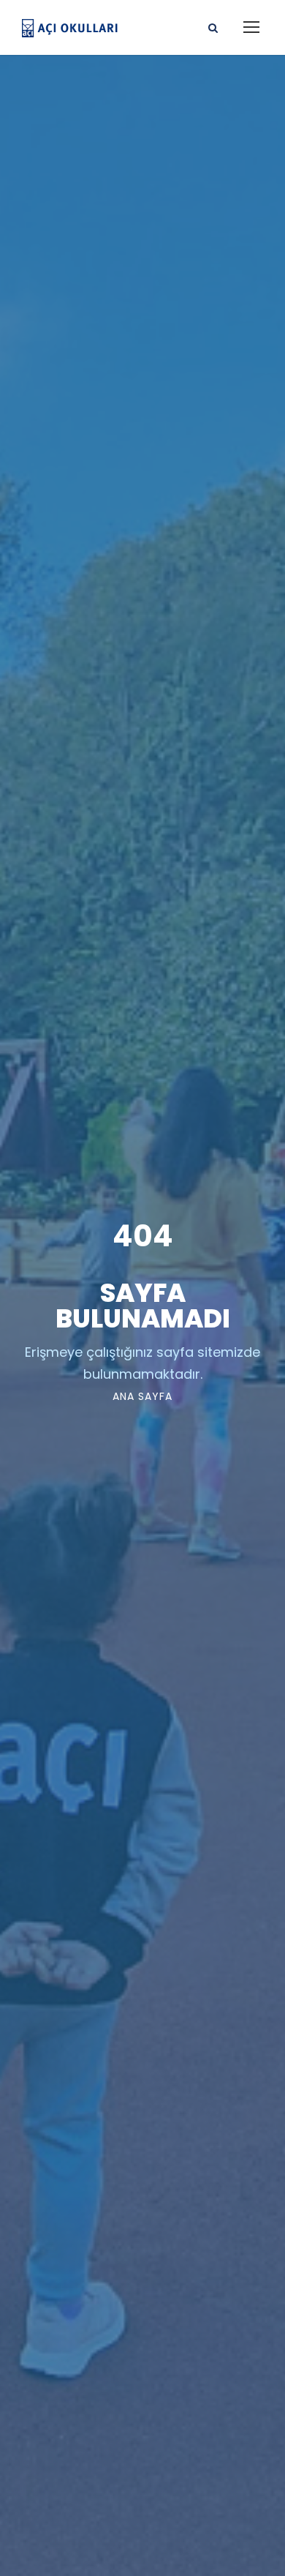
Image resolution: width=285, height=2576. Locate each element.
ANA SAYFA (142, 1396)
